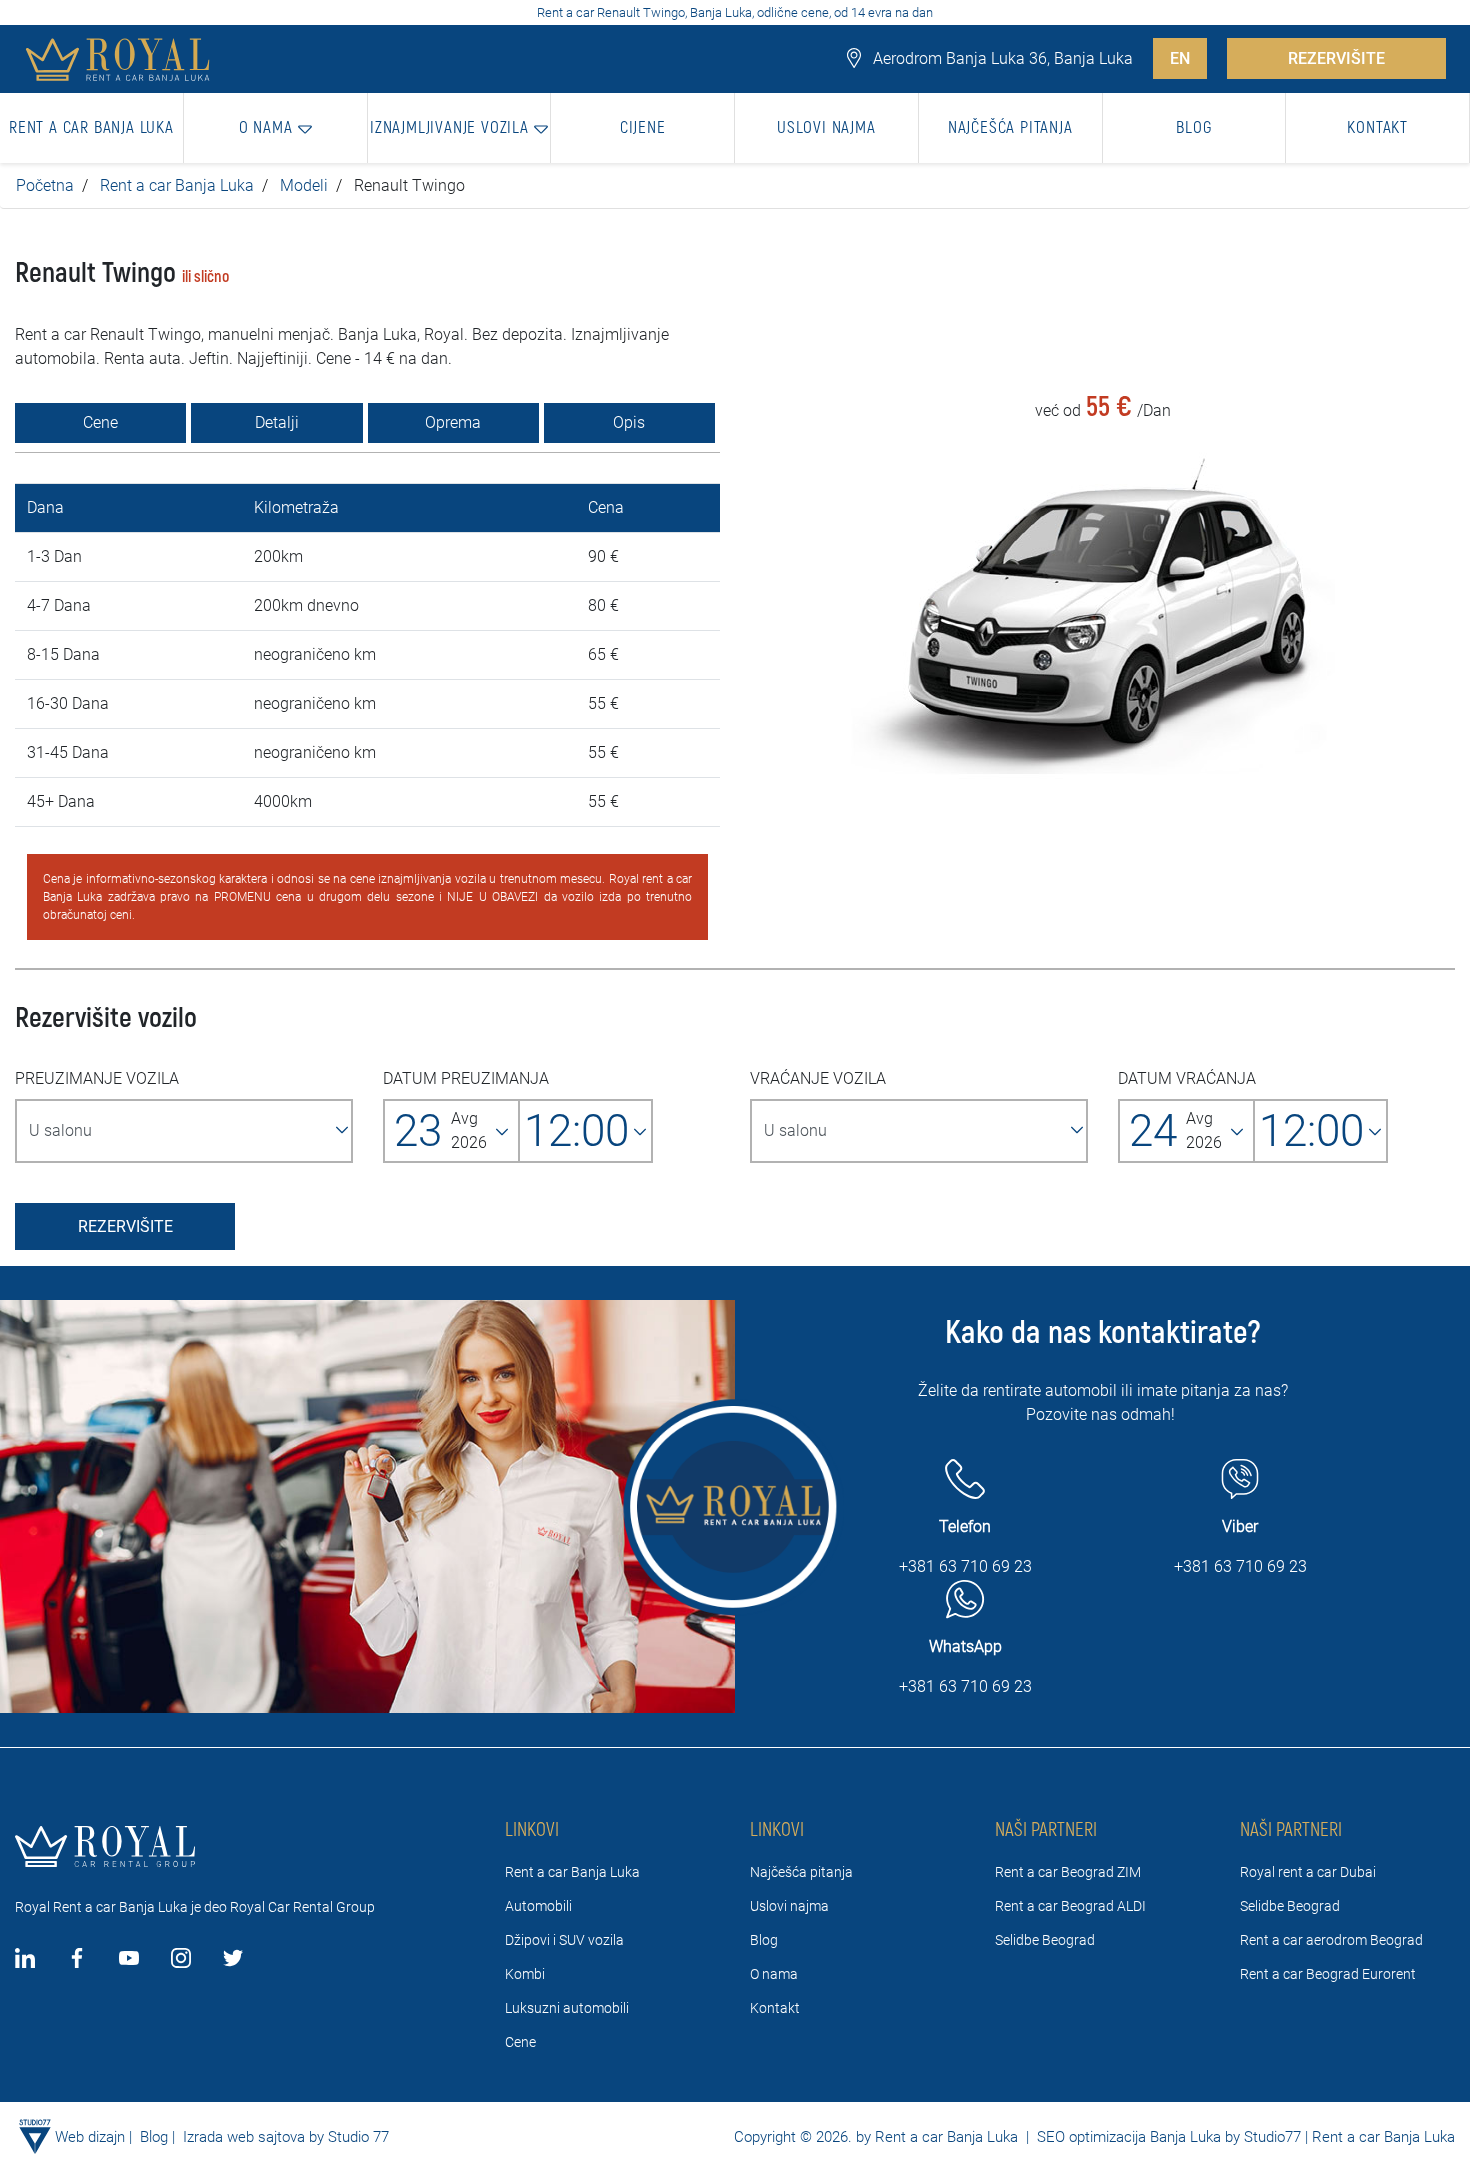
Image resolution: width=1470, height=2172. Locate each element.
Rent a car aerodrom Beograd (1331, 1940)
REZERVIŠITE (1336, 58)
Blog (764, 1940)
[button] (276, 128)
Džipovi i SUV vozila (564, 1940)
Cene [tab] (100, 422)
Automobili (538, 1906)
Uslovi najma (789, 1906)
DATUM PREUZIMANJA (466, 1078)
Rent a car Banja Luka (177, 185)
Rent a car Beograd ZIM (1068, 1872)
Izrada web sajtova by (253, 2137)
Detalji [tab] (277, 422)
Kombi (525, 1974)
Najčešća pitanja (801, 1872)
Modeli (304, 185)
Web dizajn (90, 2137)
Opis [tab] (629, 422)
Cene (520, 2042)
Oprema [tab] (453, 422)
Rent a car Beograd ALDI (1070, 1906)
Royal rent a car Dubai (1308, 1872)
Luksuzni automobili (567, 2008)
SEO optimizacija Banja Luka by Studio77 (1167, 2137)
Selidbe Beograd (1045, 1940)
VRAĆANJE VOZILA (818, 1078)
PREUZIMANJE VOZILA (97, 1078)
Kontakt (775, 2008)
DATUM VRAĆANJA (1187, 1078)
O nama (774, 1974)
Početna (45, 185)
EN (1180, 58)
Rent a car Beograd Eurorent (1328, 1974)
